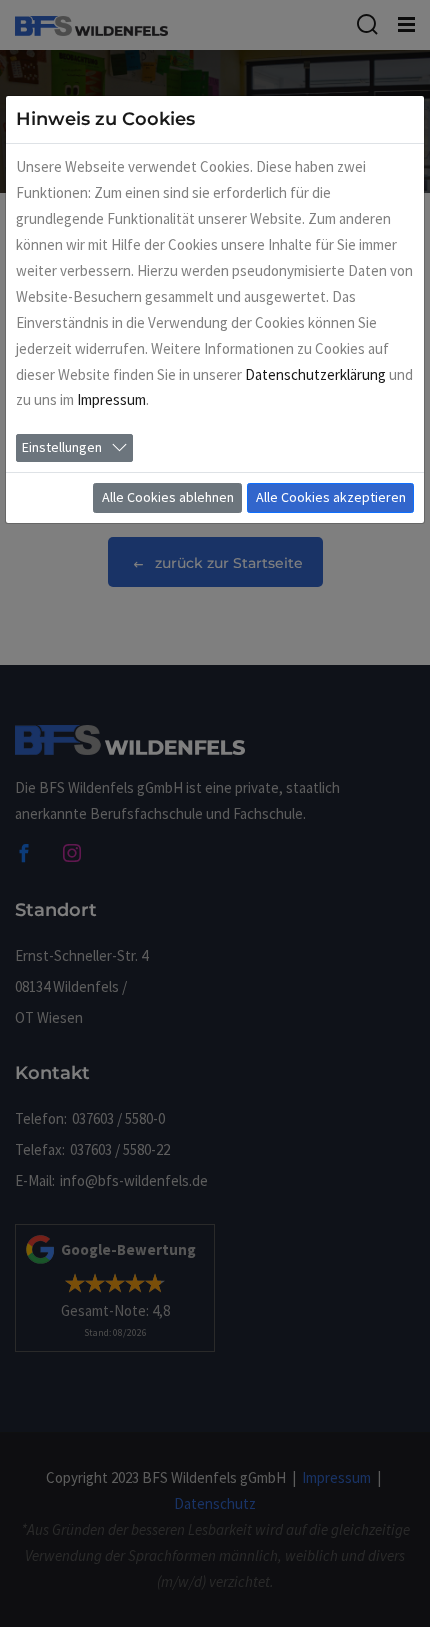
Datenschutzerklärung (315, 374)
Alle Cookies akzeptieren (331, 497)
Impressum (111, 399)
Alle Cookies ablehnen (168, 497)
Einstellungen (62, 447)
